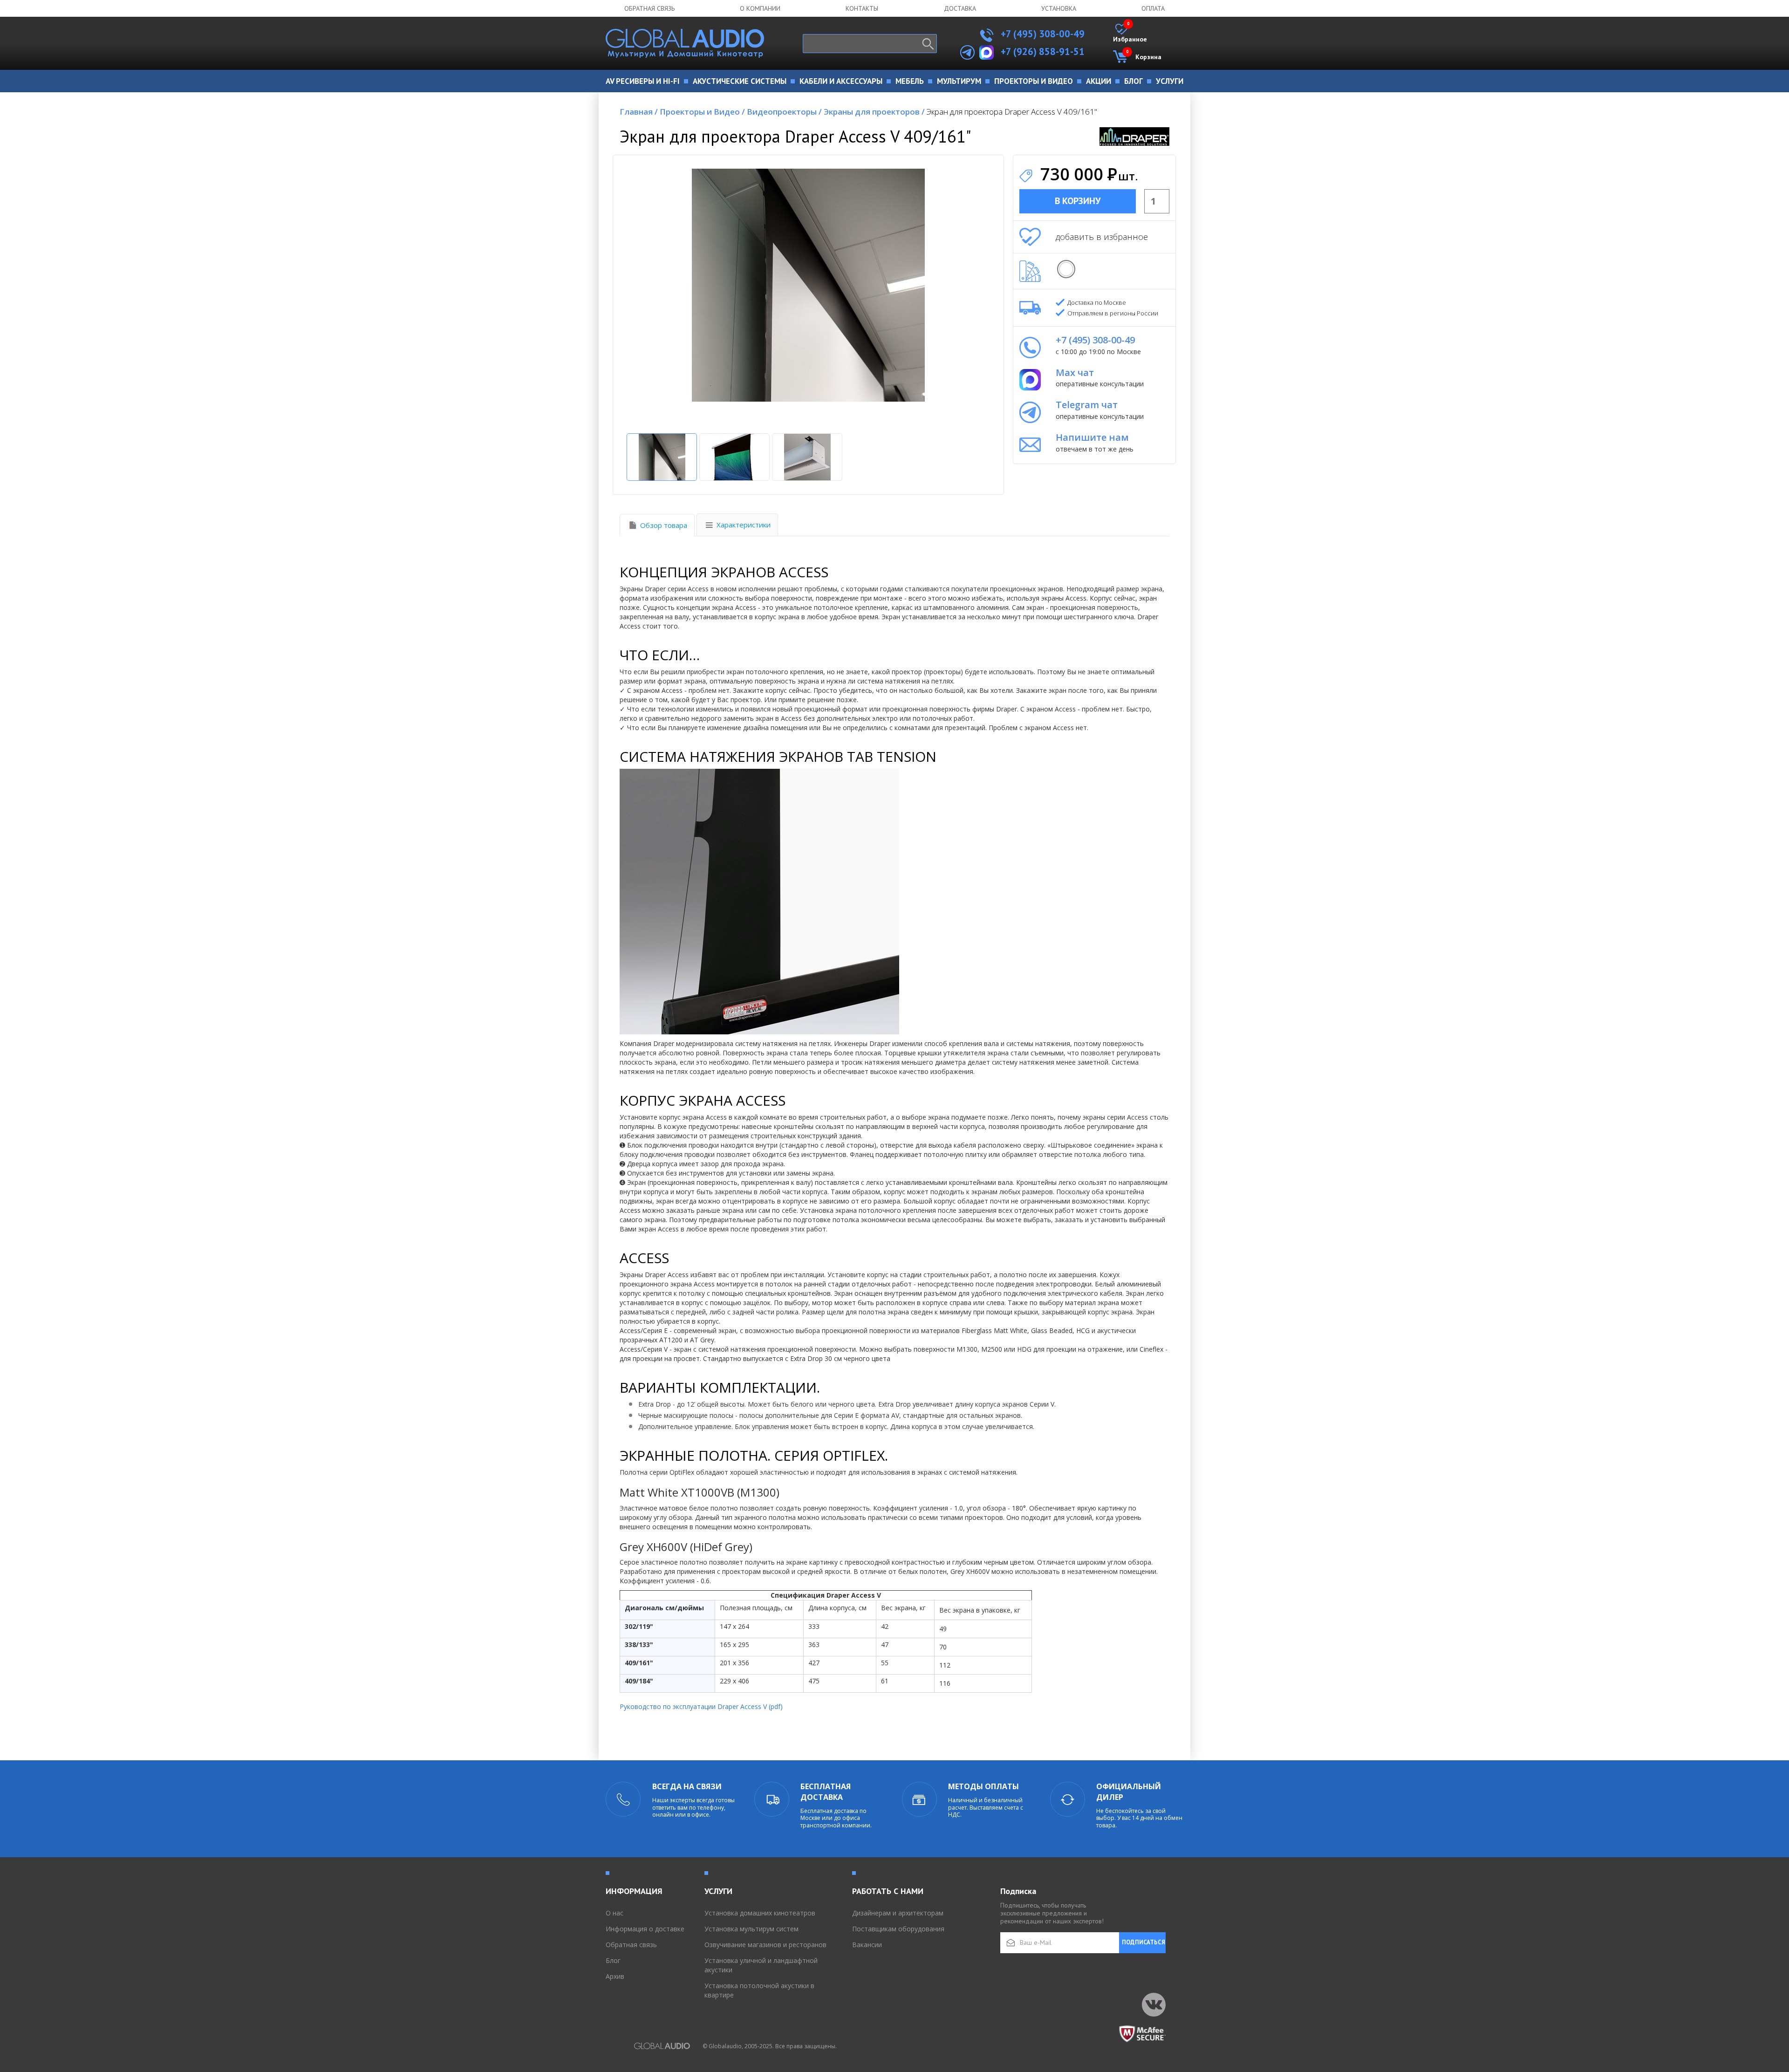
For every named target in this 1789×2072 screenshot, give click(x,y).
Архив (615, 1976)
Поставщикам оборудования (898, 1929)
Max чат (1075, 373)
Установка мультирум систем (751, 1929)
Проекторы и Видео (702, 112)
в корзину (1078, 201)
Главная (639, 112)
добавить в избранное (1102, 237)
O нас (615, 1913)
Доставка (960, 8)
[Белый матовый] (1066, 269)
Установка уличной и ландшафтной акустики (761, 1965)
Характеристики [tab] (744, 525)
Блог (613, 1960)
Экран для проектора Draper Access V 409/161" (1012, 112)
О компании (760, 8)
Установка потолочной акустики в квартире (759, 1990)
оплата (1153, 8)
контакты (862, 8)
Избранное (1130, 34)
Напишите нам (1092, 437)
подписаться (1144, 1942)
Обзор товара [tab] (664, 525)
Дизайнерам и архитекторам (898, 1913)
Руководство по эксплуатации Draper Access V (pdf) (702, 1706)
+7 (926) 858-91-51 (1043, 51)
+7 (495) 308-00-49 (1041, 34)
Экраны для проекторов (874, 112)
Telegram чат (1087, 405)
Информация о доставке (645, 1929)
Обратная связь (649, 8)
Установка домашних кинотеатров (760, 1913)
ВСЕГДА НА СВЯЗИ (687, 1786)
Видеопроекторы (784, 112)
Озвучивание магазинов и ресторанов (765, 1945)
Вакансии (867, 1945)
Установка (1059, 8)
